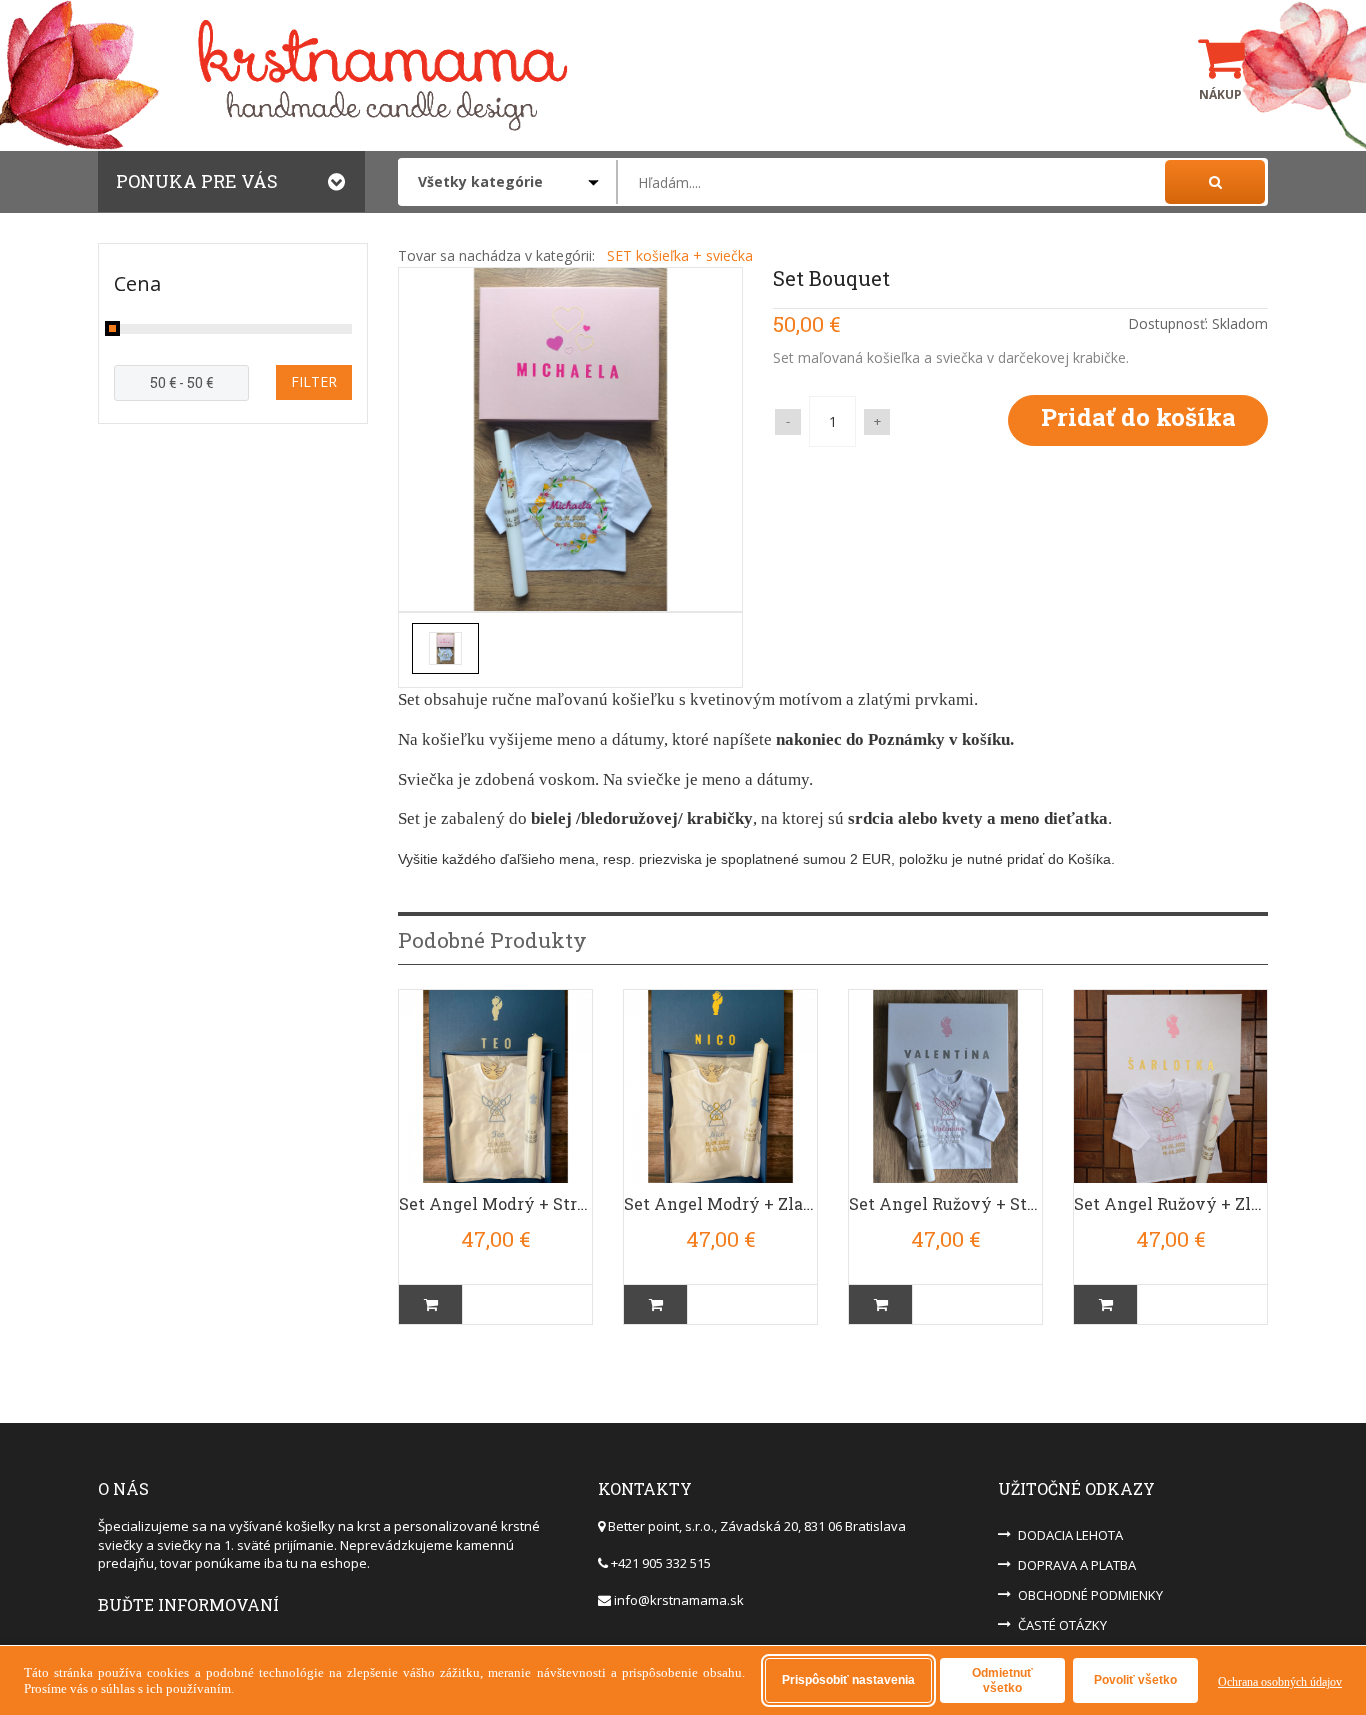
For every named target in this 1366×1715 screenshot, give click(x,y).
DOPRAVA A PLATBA (1077, 1565)
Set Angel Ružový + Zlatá (1170, 1203)
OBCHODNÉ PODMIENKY (1090, 1595)
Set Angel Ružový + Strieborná (945, 1203)
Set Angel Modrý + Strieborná (495, 1203)
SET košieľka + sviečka (680, 255)
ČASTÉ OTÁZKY (1062, 1625)
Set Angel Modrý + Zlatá (720, 1203)
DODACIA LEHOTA (1070, 1535)
